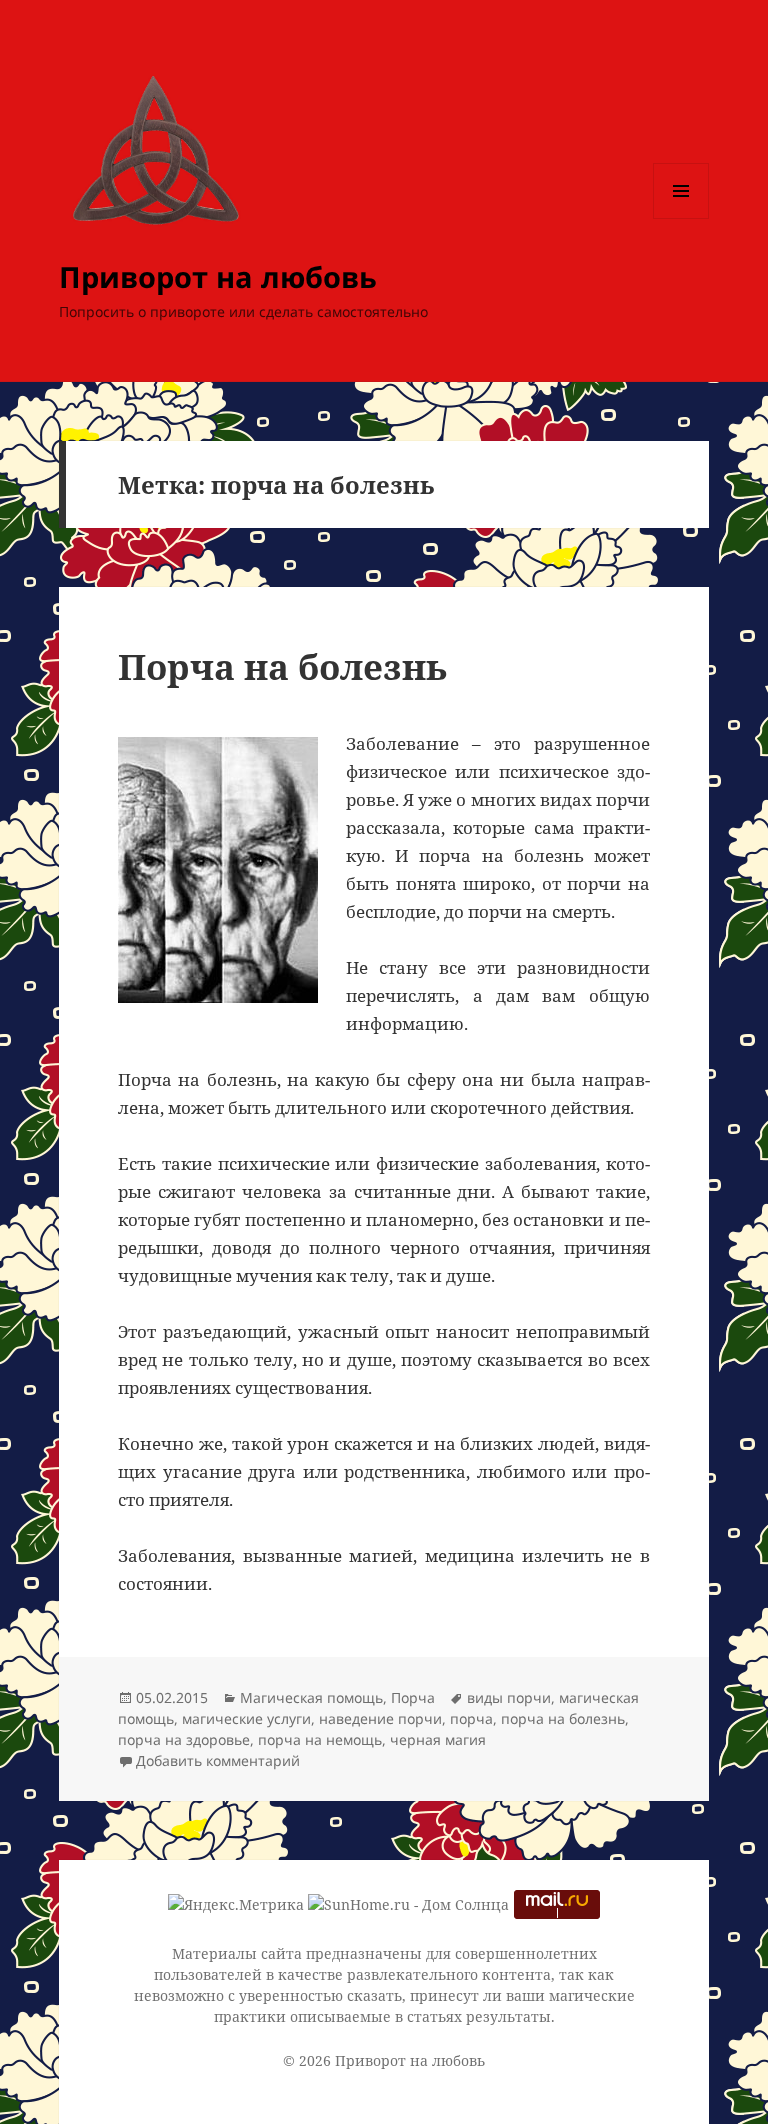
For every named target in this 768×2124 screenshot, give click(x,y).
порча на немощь (320, 1739)
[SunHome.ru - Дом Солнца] (408, 1903)
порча (471, 1718)
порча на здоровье (184, 1739)
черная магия (438, 1739)
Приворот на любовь (218, 276)
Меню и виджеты (681, 218)
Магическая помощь (311, 1697)
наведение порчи (380, 1718)
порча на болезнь (563, 1718)
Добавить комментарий (218, 1760)
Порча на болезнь (282, 666)
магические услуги (246, 1718)
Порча (413, 1697)
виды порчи (509, 1697)
